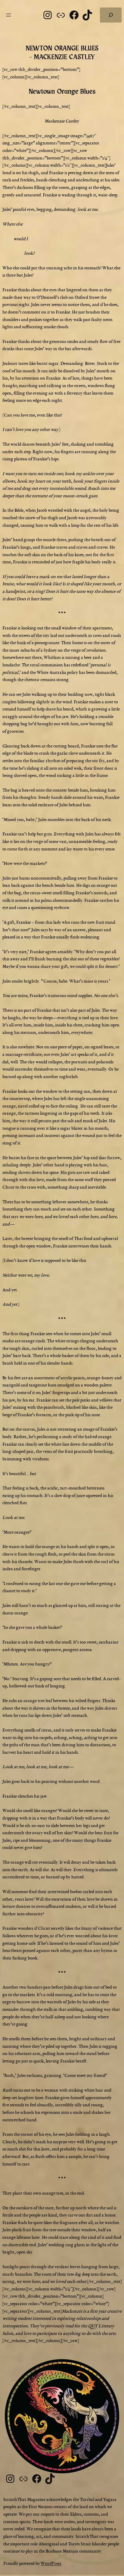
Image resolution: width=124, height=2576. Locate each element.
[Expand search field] (111, 15)
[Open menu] (8, 15)
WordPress (51, 2564)
